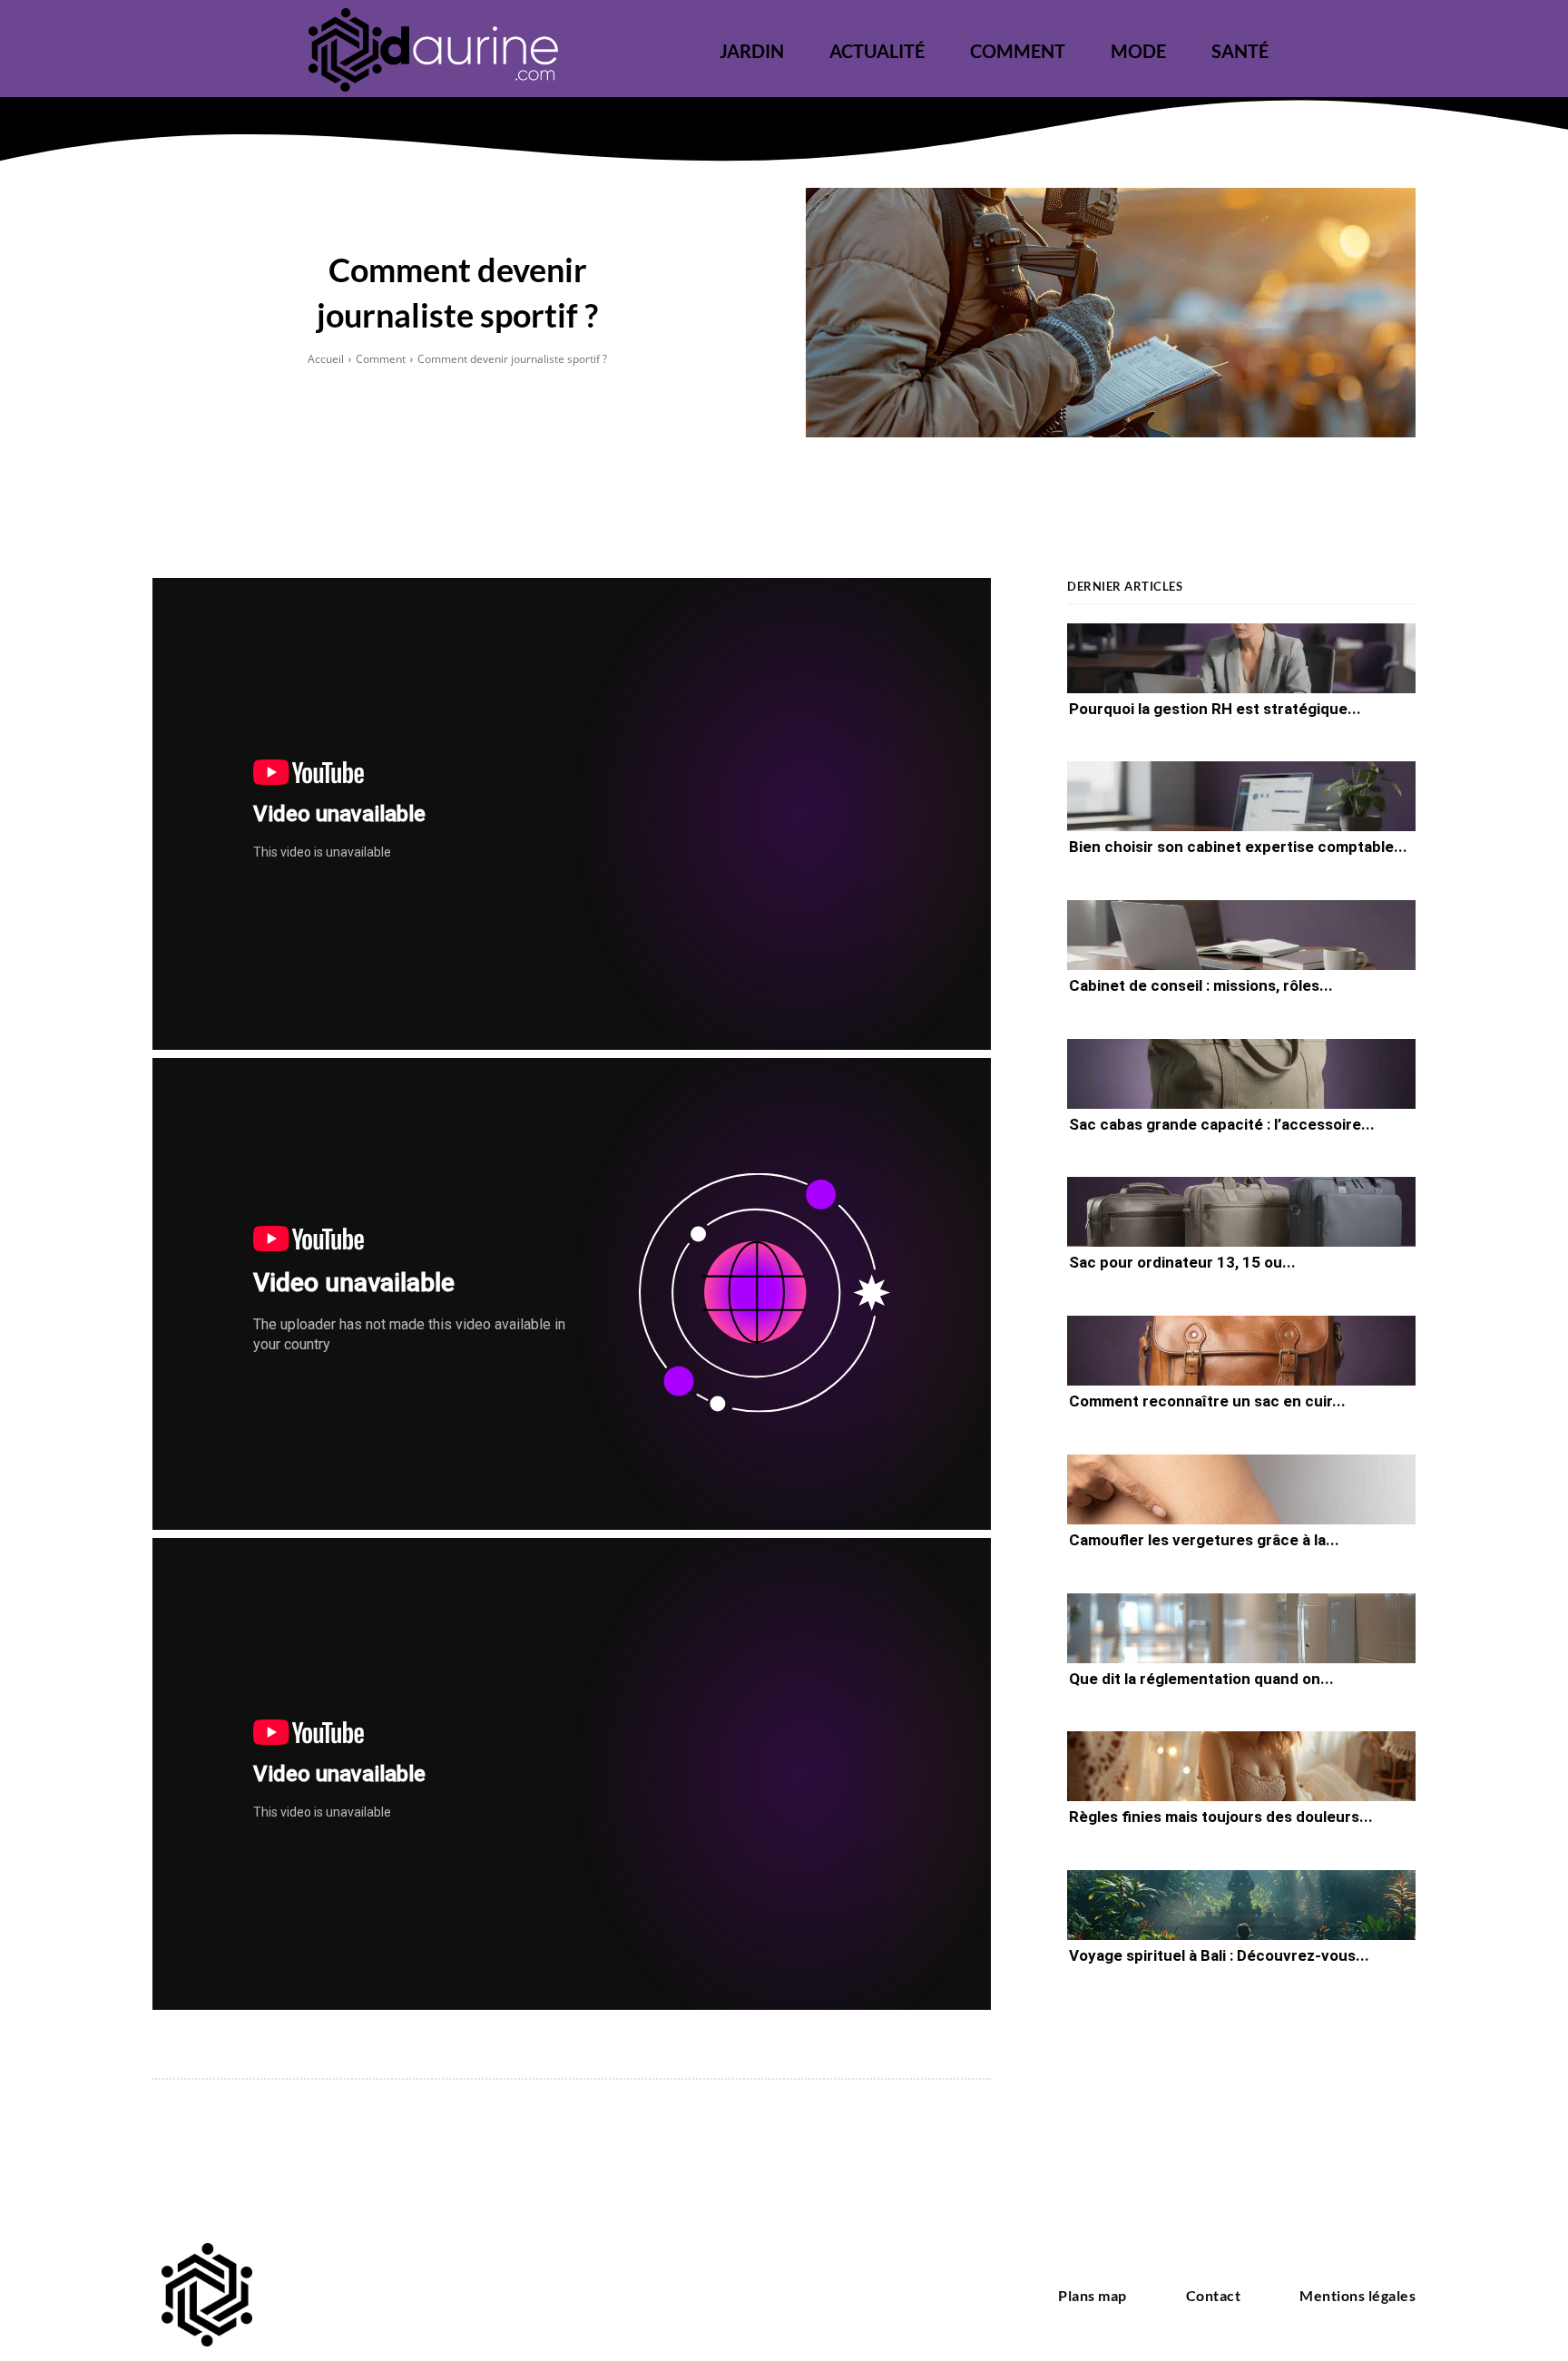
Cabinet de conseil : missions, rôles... (1201, 985)
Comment (381, 359)
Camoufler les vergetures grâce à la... (1204, 1540)
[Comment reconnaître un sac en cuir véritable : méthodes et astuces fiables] (1241, 1351)
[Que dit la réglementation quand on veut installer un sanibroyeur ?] (1241, 1628)
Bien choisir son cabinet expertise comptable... (1238, 847)
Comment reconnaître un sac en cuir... (1207, 1401)
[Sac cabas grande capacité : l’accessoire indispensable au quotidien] (1241, 1074)
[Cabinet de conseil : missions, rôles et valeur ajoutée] (1241, 935)
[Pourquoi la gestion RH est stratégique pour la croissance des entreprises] (1241, 658)
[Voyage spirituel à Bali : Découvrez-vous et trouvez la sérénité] (1241, 1905)
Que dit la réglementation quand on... (1201, 1678)
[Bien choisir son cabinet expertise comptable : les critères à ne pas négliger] (1241, 796)
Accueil (326, 359)
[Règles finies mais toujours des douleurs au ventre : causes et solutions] (1241, 1766)
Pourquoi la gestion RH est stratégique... (1215, 708)
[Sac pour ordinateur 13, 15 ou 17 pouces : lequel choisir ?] (1241, 1212)
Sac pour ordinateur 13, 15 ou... (1182, 1262)
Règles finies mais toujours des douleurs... (1221, 1817)
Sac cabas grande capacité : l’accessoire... (1222, 1124)
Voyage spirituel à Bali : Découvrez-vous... (1219, 1955)
